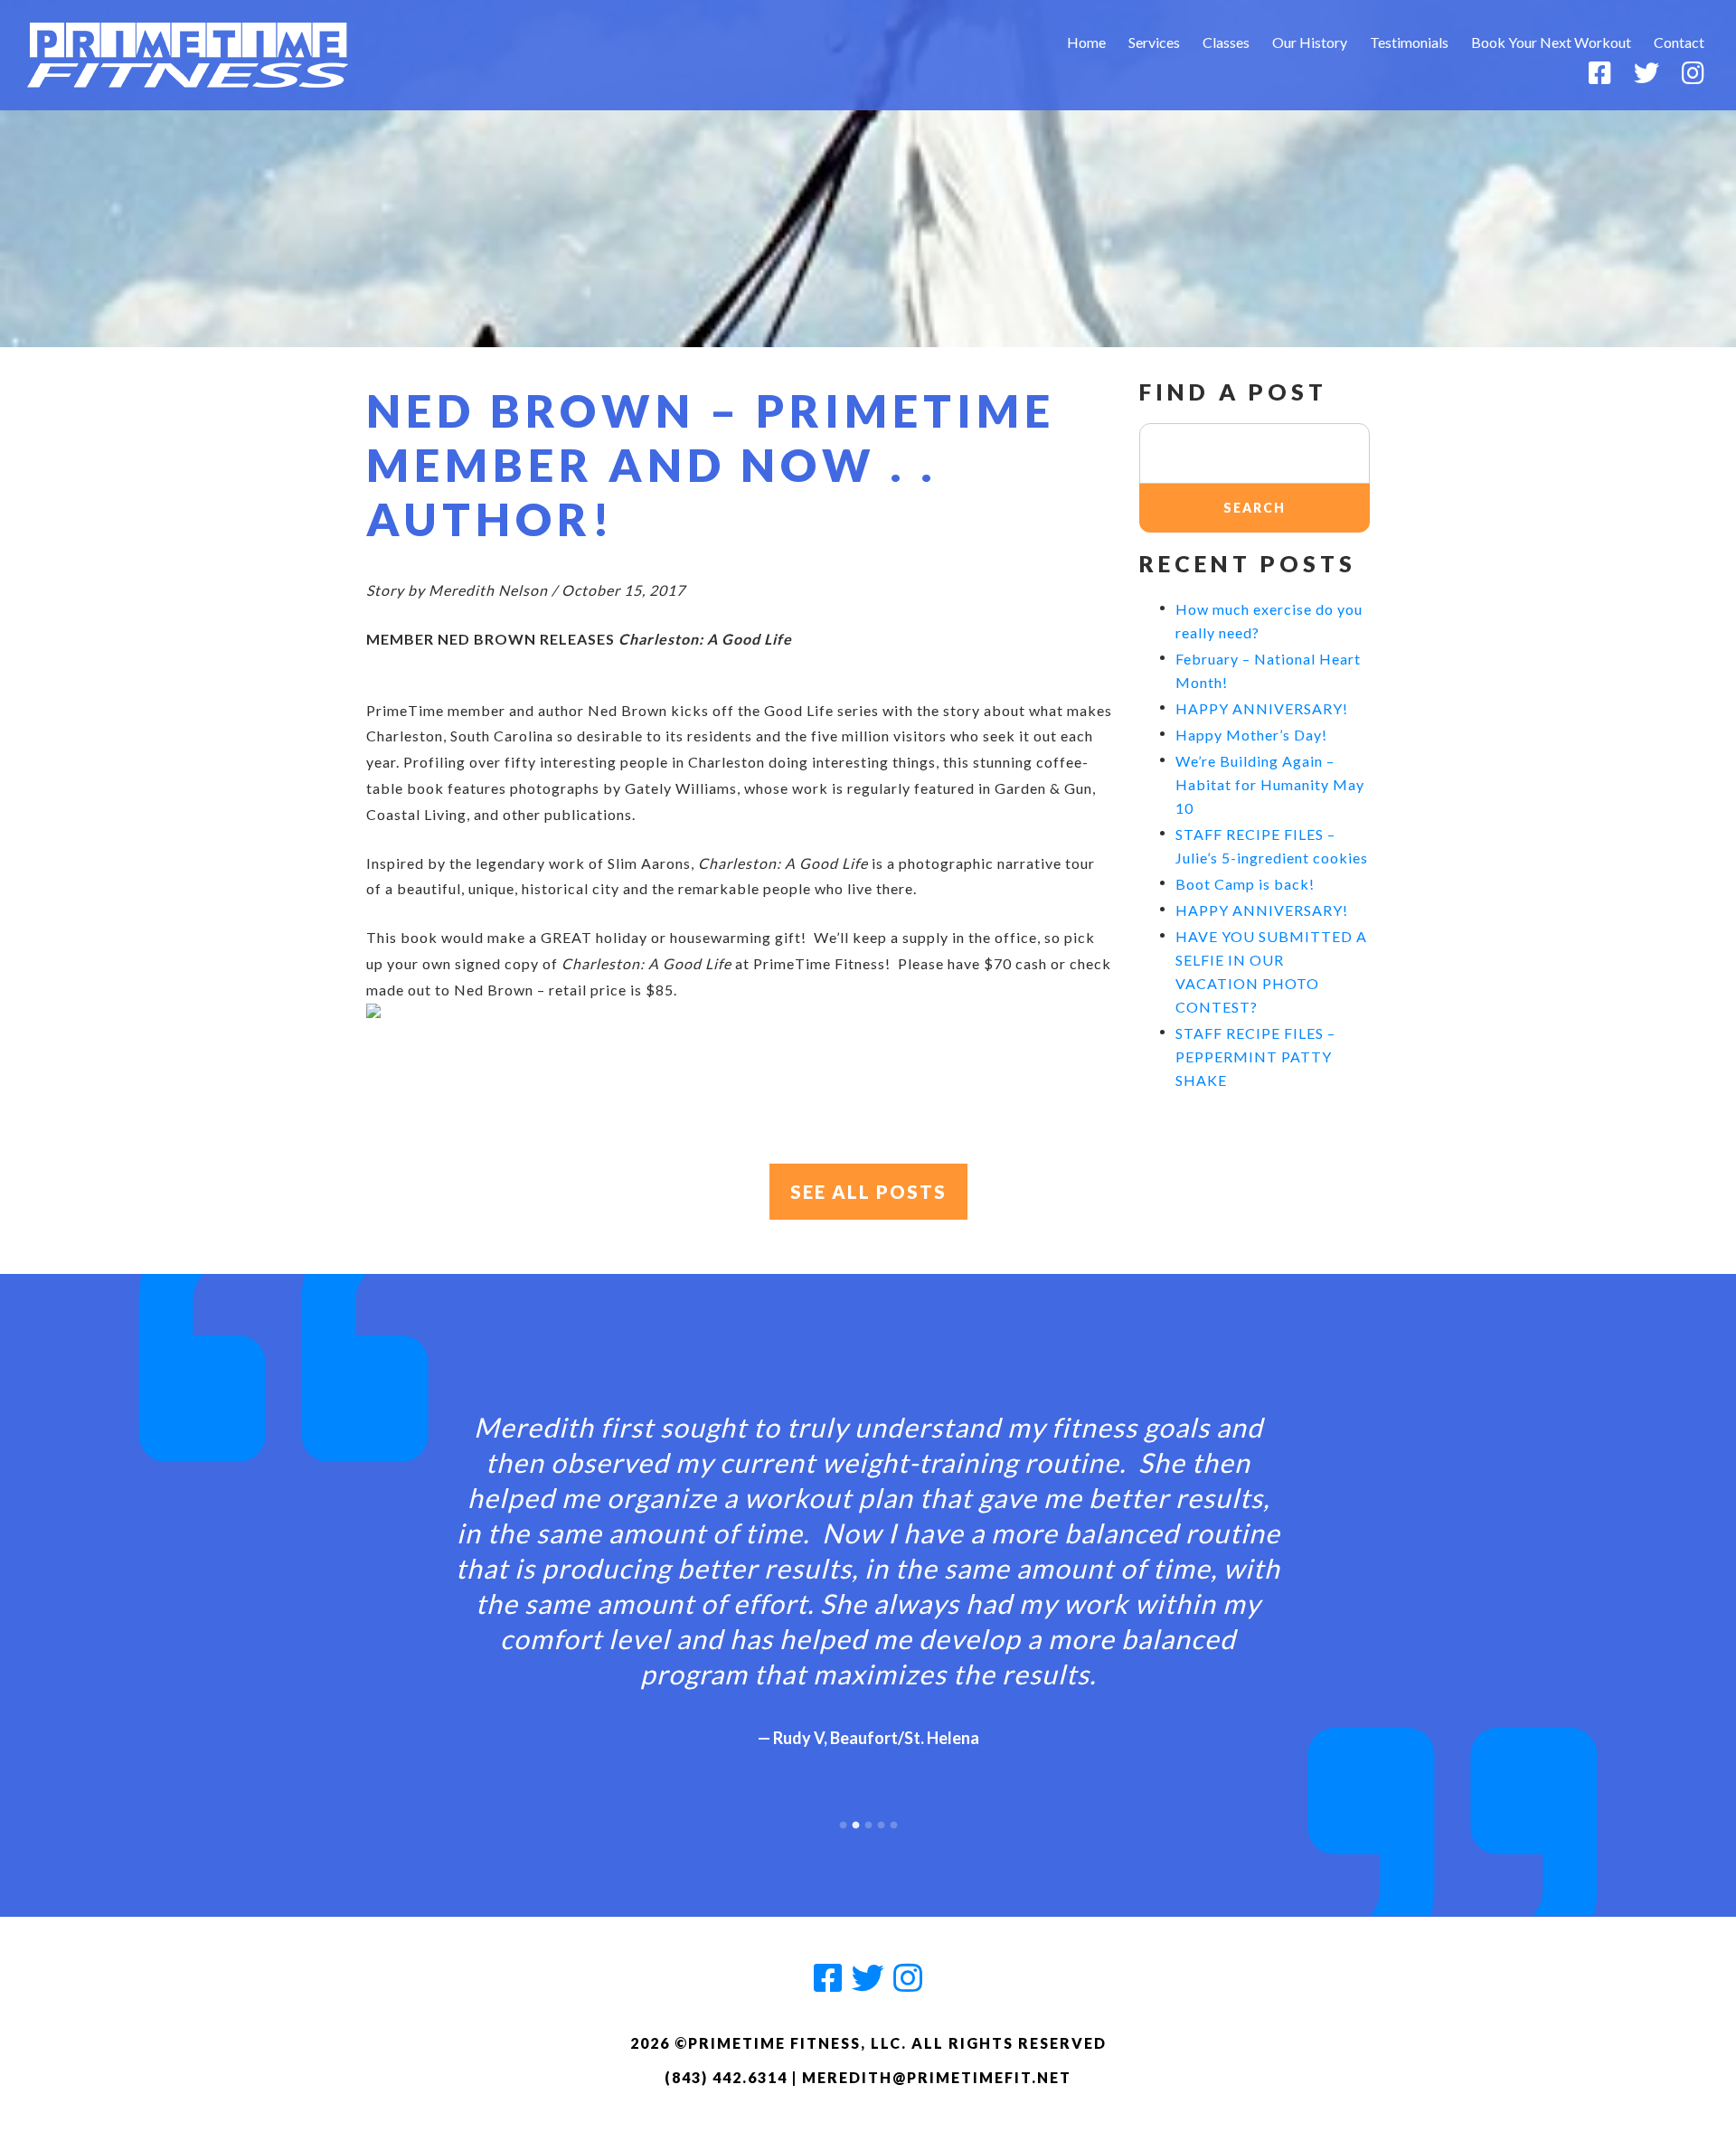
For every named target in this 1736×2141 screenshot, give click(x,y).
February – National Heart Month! (1268, 670)
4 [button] (881, 1821)
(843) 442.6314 (726, 2077)
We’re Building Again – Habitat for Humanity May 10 (1270, 784)
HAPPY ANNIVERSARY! (1262, 708)
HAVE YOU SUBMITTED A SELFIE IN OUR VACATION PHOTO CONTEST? (1271, 971)
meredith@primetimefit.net (937, 2077)
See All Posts (868, 1192)
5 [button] (893, 1821)
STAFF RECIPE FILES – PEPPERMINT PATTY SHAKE (1255, 1056)
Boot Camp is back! (1245, 884)
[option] (868, 1565)
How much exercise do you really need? (1269, 621)
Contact (1679, 42)
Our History (1310, 42)
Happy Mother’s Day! (1251, 735)
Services (1154, 42)
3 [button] (868, 1821)
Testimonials (1409, 42)
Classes (1226, 42)
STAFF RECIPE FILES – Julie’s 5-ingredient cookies (1272, 846)
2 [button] (855, 1821)
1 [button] (843, 1821)
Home (1086, 42)
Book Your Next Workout (1551, 42)
